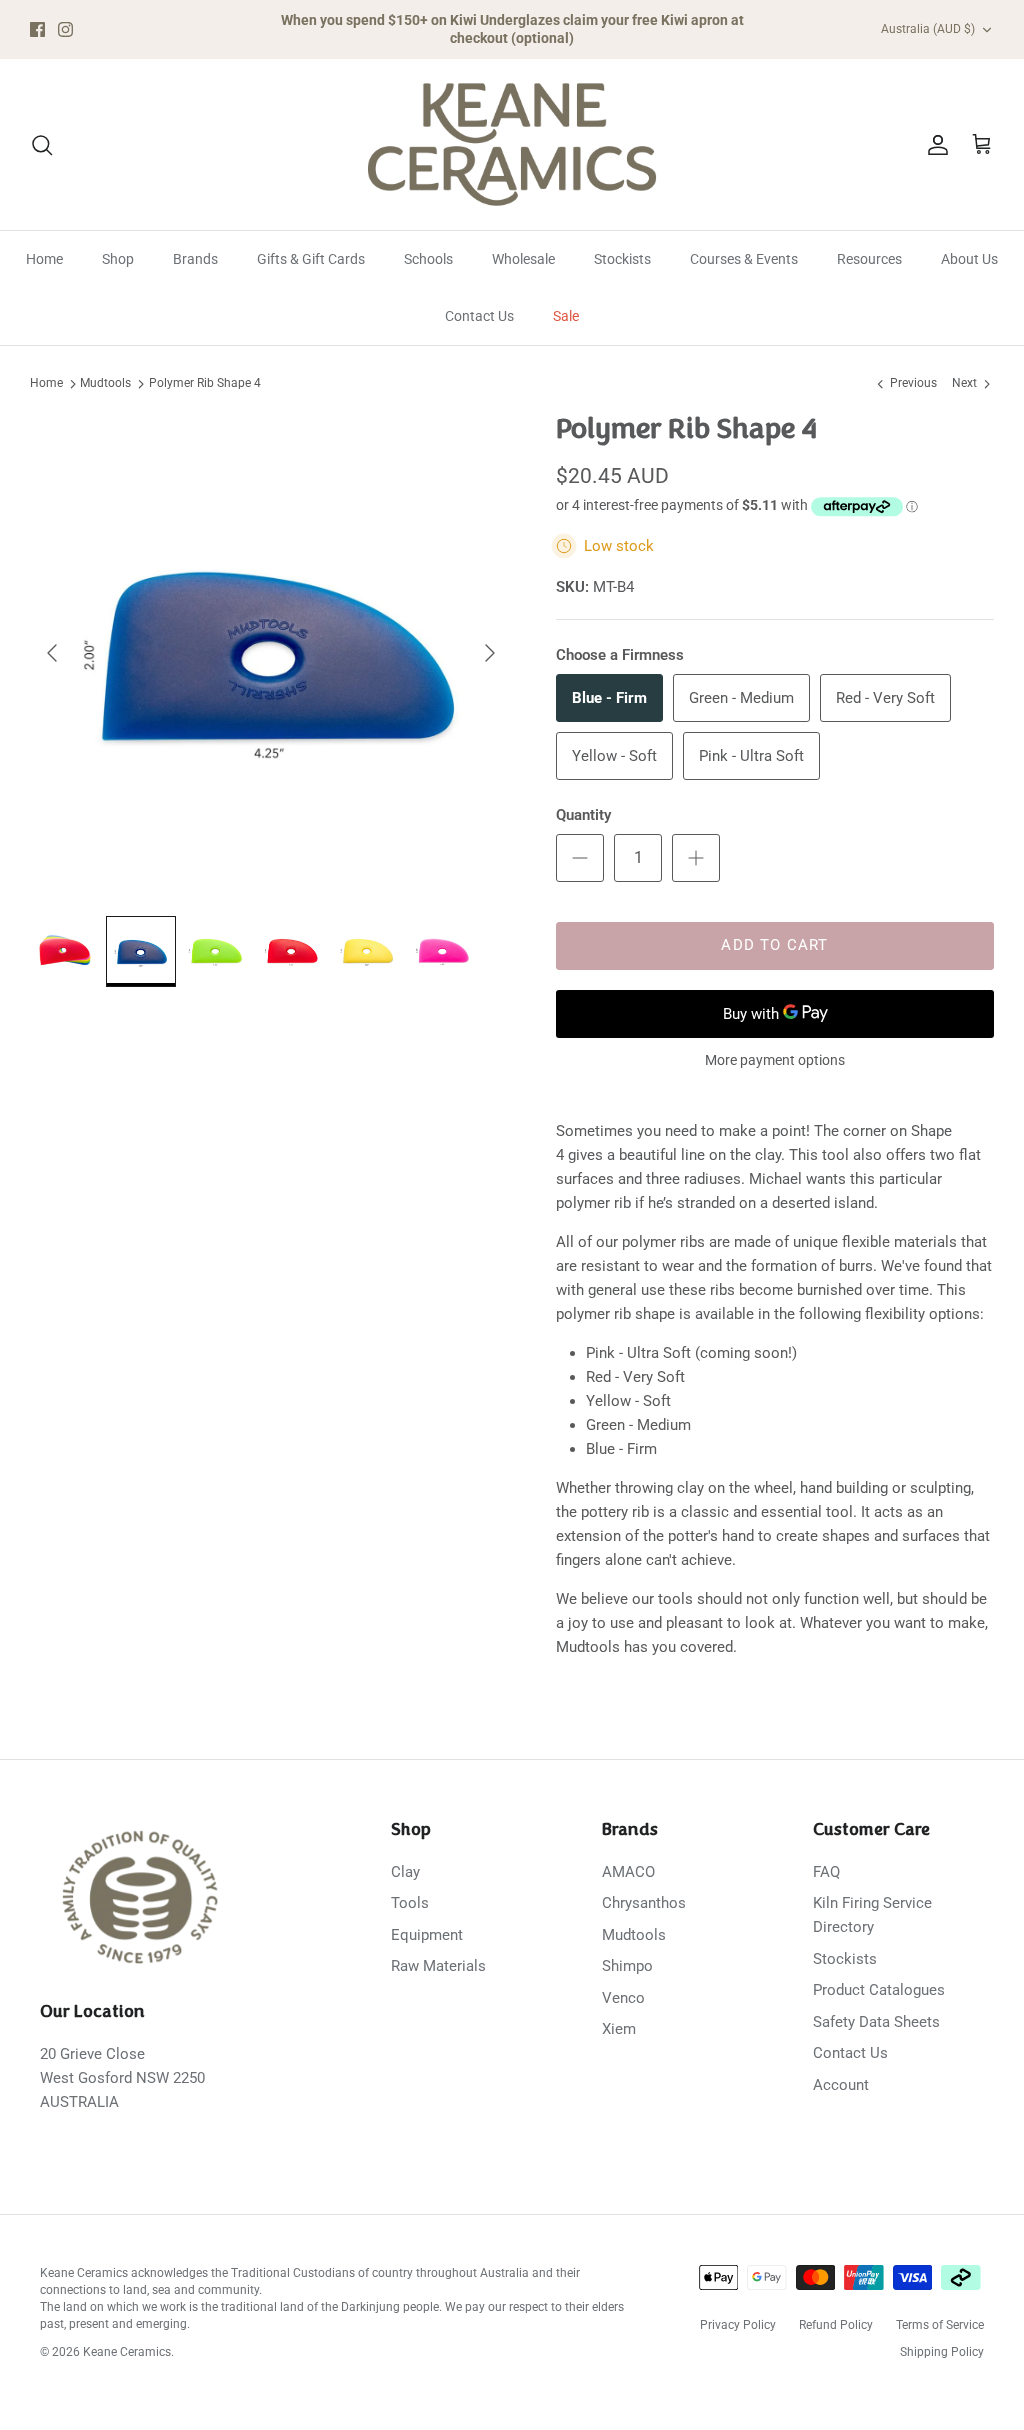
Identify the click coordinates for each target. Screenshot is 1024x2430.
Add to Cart (774, 945)
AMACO (628, 1872)
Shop (118, 259)
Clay (405, 1872)
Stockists (622, 259)
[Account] (934, 145)
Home (44, 259)
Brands (195, 259)
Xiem (619, 2029)
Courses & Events (744, 259)
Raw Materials (438, 1966)
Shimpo (627, 1966)
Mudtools (105, 383)
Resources (869, 259)
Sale (566, 316)
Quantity (583, 815)
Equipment (427, 1935)
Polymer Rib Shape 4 (205, 383)
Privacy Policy (738, 2325)
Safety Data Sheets (876, 2022)
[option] (271, 653)
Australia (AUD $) (928, 29)
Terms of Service (940, 2325)
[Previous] (52, 653)
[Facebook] (37, 29)
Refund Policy (836, 2325)
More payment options (775, 1060)
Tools (410, 1903)
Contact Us (479, 316)
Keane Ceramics (127, 2352)
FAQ (826, 1872)
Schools (428, 259)
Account (841, 2085)
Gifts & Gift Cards (311, 259)
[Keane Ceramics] (512, 145)
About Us (969, 259)
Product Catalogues (879, 1990)
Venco (623, 1998)
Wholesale (523, 259)
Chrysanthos (644, 1903)
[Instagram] (65, 29)
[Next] (490, 653)
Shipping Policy (942, 2352)
